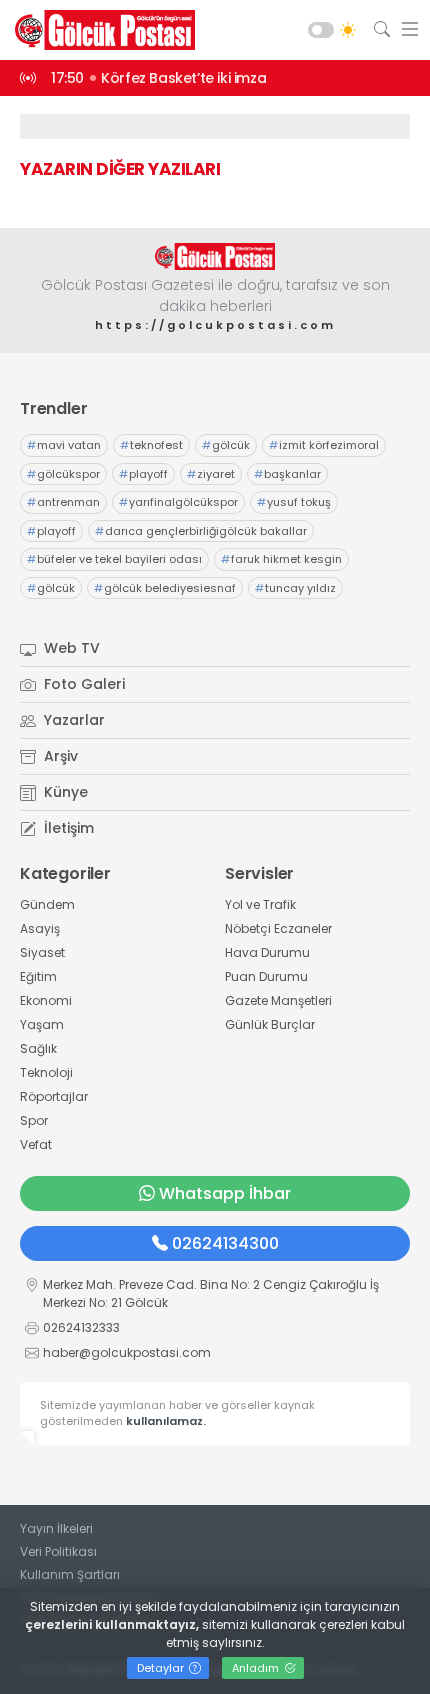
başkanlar (287, 474)
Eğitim (38, 976)
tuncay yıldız (295, 588)
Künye (64, 792)
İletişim (67, 828)
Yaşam (42, 1024)
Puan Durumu (266, 976)
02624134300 (225, 1243)
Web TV (70, 648)
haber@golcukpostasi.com (127, 1352)
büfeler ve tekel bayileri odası (114, 559)
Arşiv (59, 756)
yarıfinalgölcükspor (178, 502)
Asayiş (40, 928)
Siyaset (42, 952)
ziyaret (211, 474)
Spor (34, 1120)
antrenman (63, 502)
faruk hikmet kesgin (281, 559)
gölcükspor (63, 474)
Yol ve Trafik (260, 904)
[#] (215, 256)
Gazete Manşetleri (278, 1000)
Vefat (36, 1144)
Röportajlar (54, 1096)
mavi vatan (64, 445)
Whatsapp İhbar (225, 1193)
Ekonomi (46, 1000)
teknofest (151, 445)
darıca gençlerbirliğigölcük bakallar (201, 531)
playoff (143, 474)
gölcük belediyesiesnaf (165, 588)
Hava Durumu (267, 952)
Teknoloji (46, 1072)
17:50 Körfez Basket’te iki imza (158, 78)
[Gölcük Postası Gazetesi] (100, 30)
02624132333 (81, 1327)
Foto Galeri (82, 684)
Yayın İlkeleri (56, 1528)
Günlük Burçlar (270, 1024)
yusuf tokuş (294, 502)
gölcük (226, 445)
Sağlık (38, 1048)
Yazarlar (72, 720)
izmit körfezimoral (324, 445)
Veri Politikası (58, 1551)
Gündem (47, 904)
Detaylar (162, 1668)
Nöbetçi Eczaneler (278, 928)
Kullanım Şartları (70, 1574)
